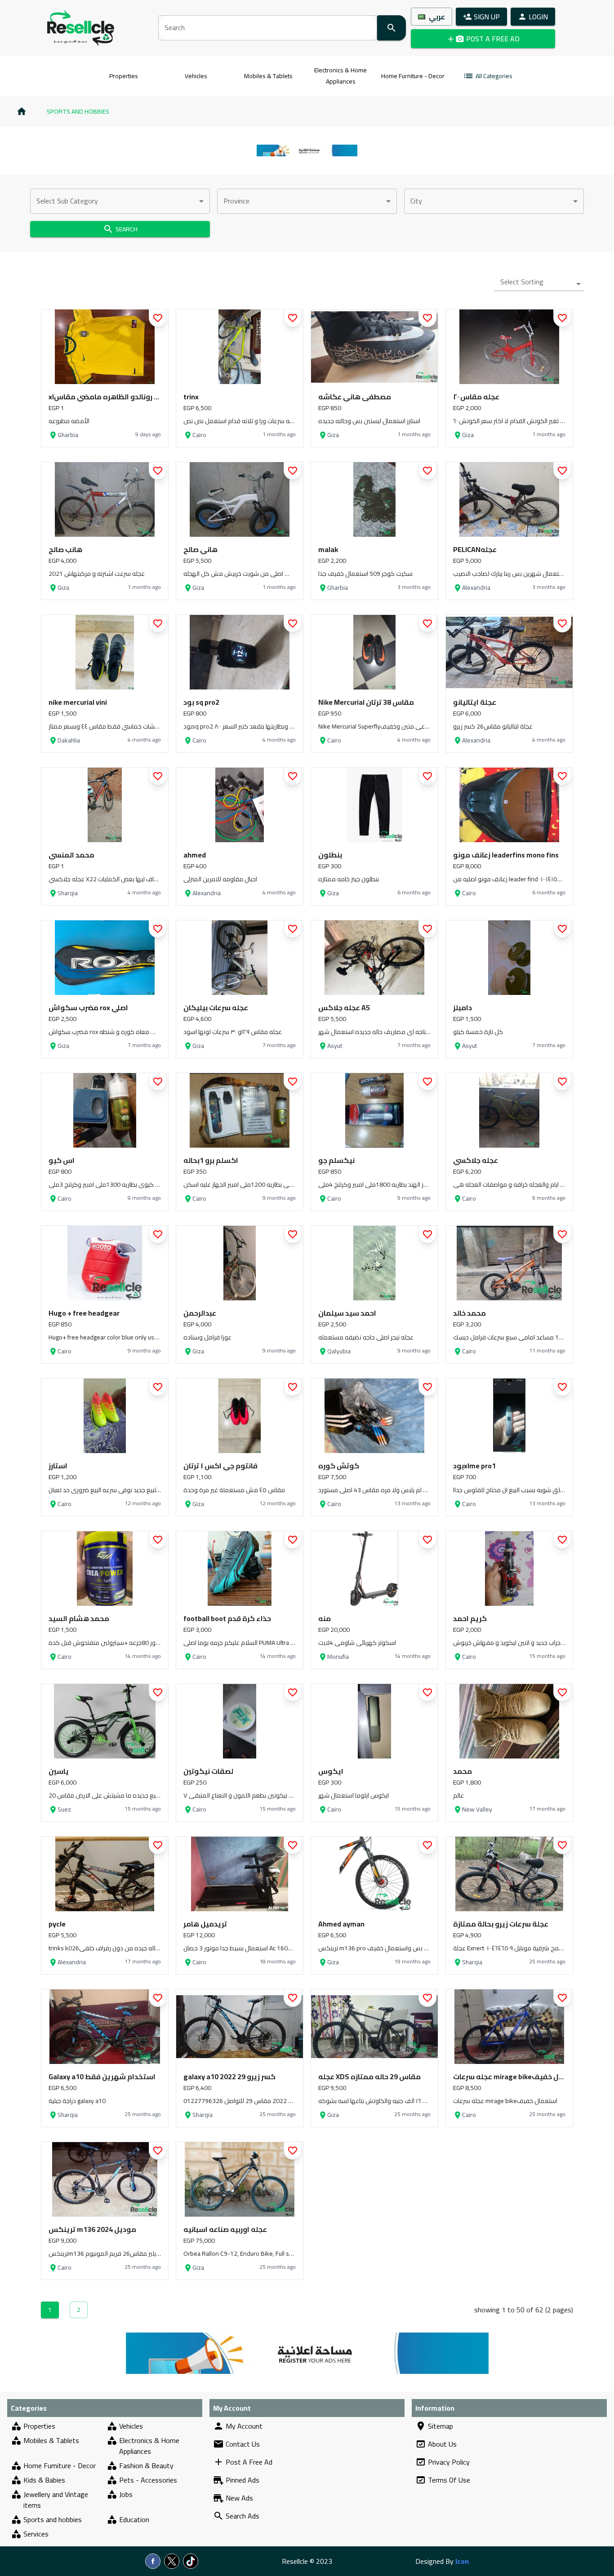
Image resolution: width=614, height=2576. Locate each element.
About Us (442, 2444)
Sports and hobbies (78, 111)
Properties (124, 76)
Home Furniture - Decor (413, 76)
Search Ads (242, 2516)
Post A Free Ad (249, 2462)
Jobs (126, 2495)
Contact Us (243, 2444)
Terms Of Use (449, 2480)
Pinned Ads (242, 2480)
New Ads (239, 2498)
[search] (392, 28)
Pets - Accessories (148, 2480)
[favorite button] (158, 318)
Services (36, 2534)
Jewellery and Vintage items (56, 2500)
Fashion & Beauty (146, 2466)
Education (134, 2519)
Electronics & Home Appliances (340, 76)
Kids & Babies (44, 2480)
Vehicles (196, 76)
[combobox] (120, 201)
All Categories (494, 76)
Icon (462, 2561)
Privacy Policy (449, 2462)
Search (127, 229)
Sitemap (440, 2426)
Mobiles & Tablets (268, 76)
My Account (244, 2426)
